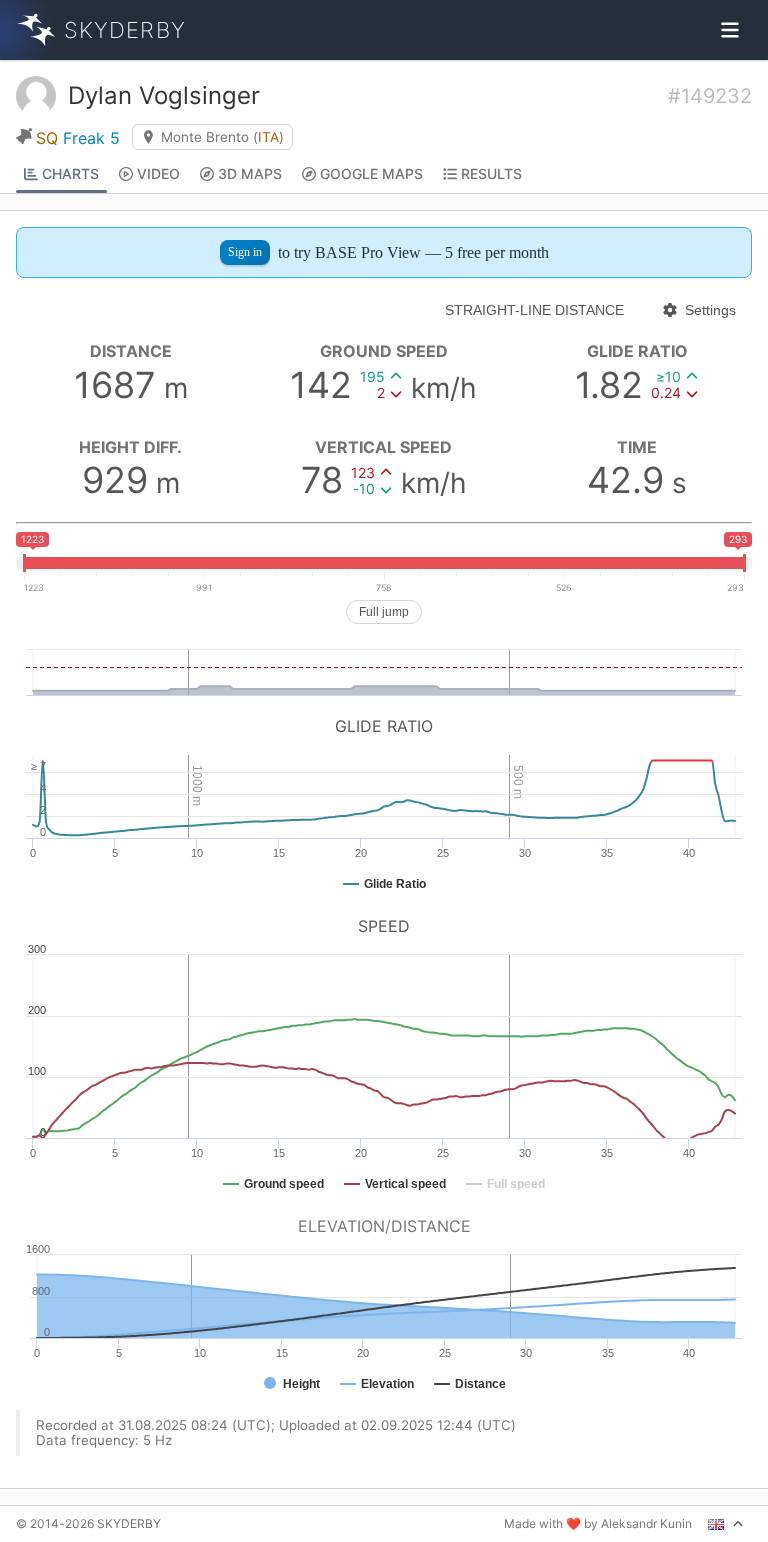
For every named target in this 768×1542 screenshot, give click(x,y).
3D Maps (250, 173)
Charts (70, 173)
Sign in (245, 252)
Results (491, 173)
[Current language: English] (726, 1524)
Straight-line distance (534, 310)
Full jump (384, 612)
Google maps (371, 173)
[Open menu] (730, 30)
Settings (710, 310)
